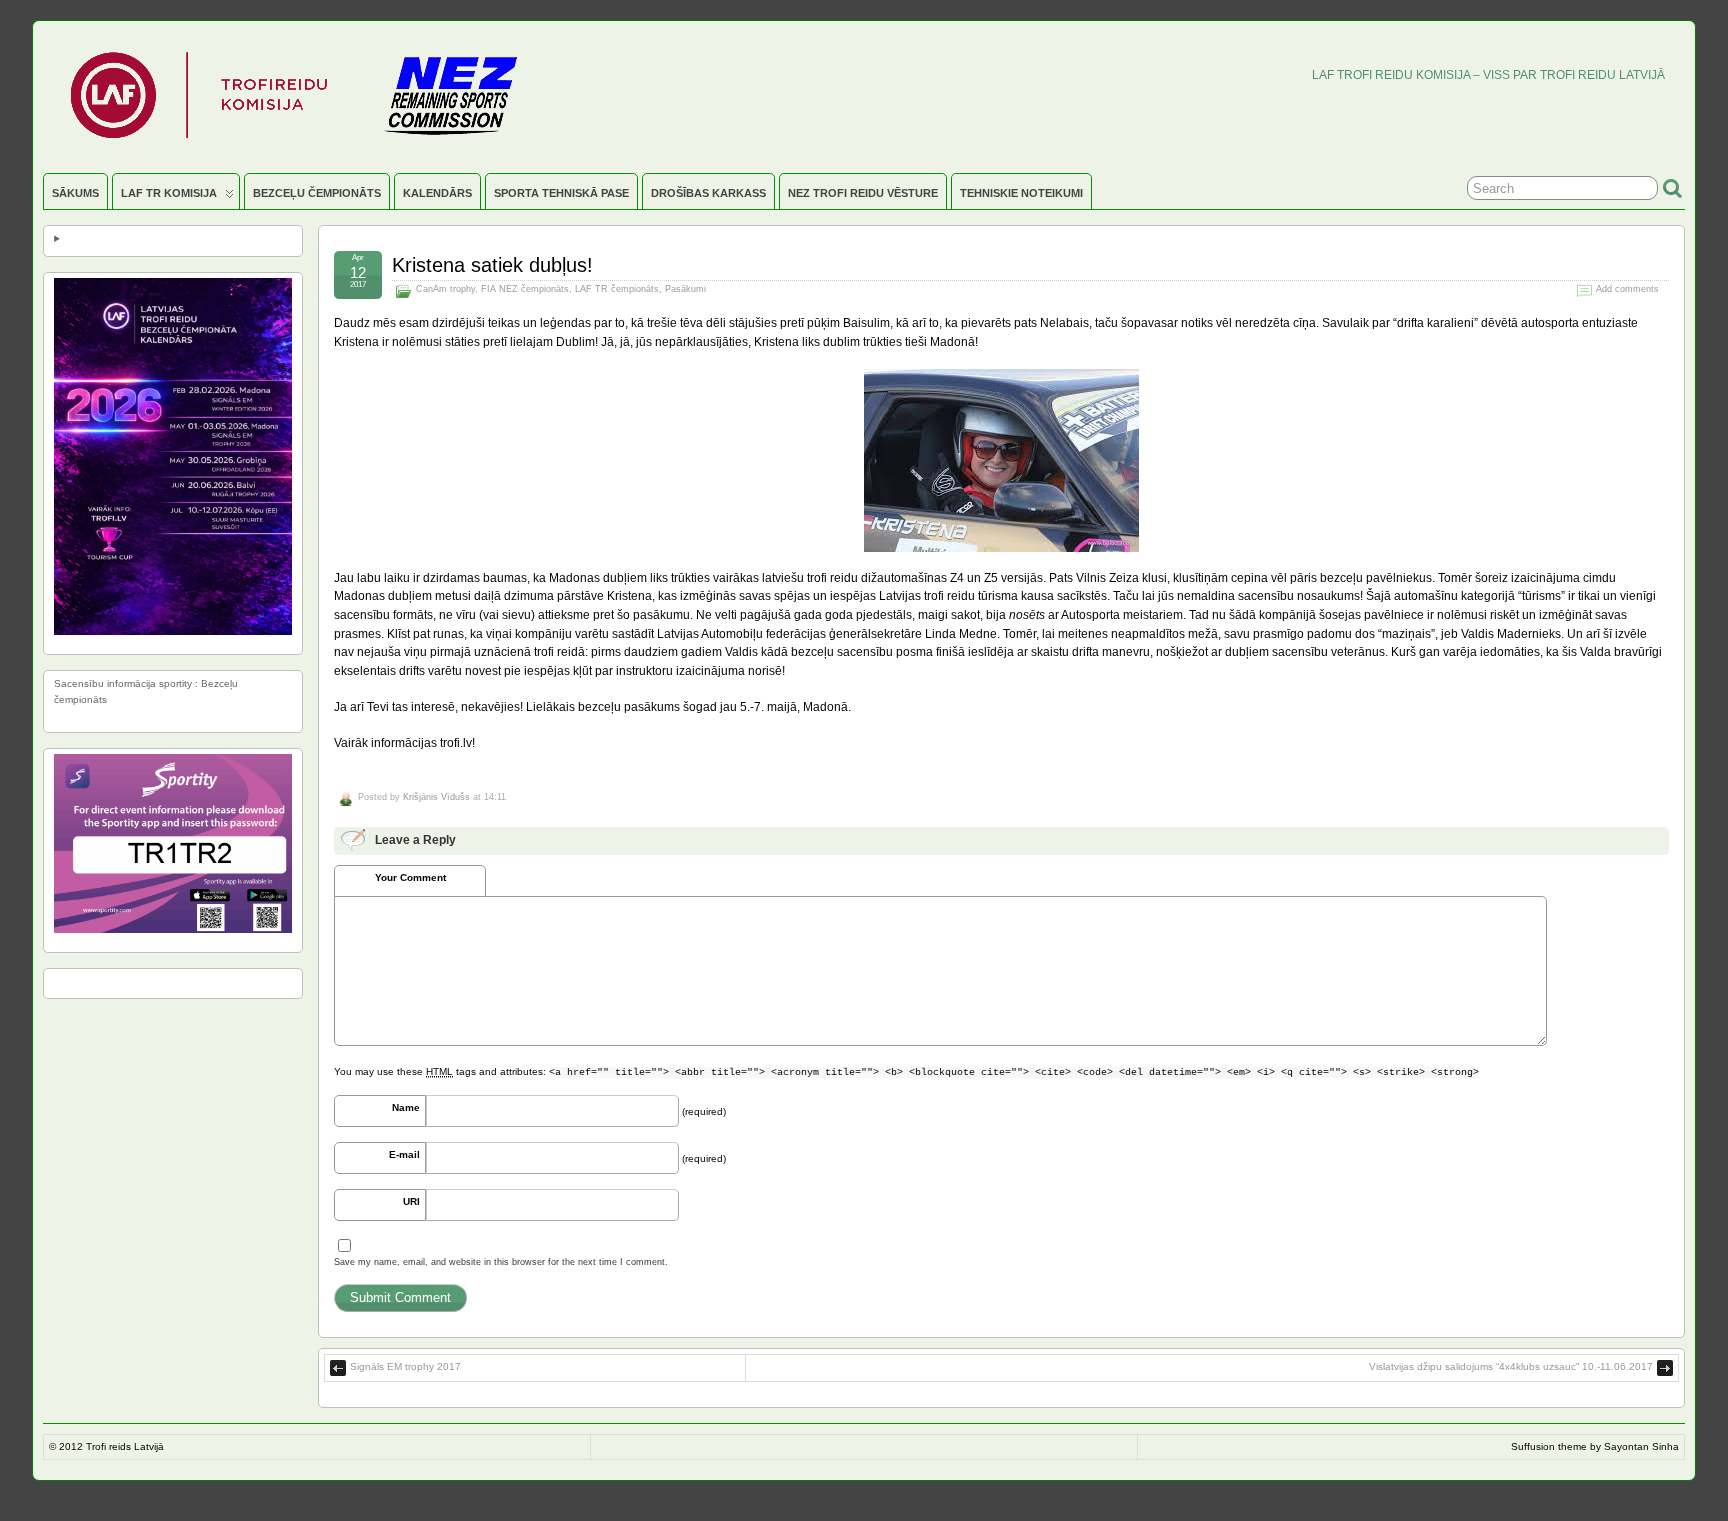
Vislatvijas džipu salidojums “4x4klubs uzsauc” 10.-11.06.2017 (1511, 1366)
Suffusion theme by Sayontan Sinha (1595, 1446)
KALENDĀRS (437, 193)
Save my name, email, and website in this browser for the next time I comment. (501, 1262)
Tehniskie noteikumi (1021, 193)
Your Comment (410, 877)
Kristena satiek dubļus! (492, 265)
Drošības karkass (708, 193)
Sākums (75, 193)
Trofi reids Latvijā (125, 1446)
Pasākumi (685, 289)
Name (406, 1107)
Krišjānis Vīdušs (436, 797)
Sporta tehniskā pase (561, 193)
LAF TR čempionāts (617, 289)
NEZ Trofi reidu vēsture (863, 193)
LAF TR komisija (169, 193)
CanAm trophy (445, 289)
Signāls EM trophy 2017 (405, 1366)
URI (411, 1201)
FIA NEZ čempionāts (525, 289)
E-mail (404, 1154)
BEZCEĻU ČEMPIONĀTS (317, 193)
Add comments (1627, 289)
